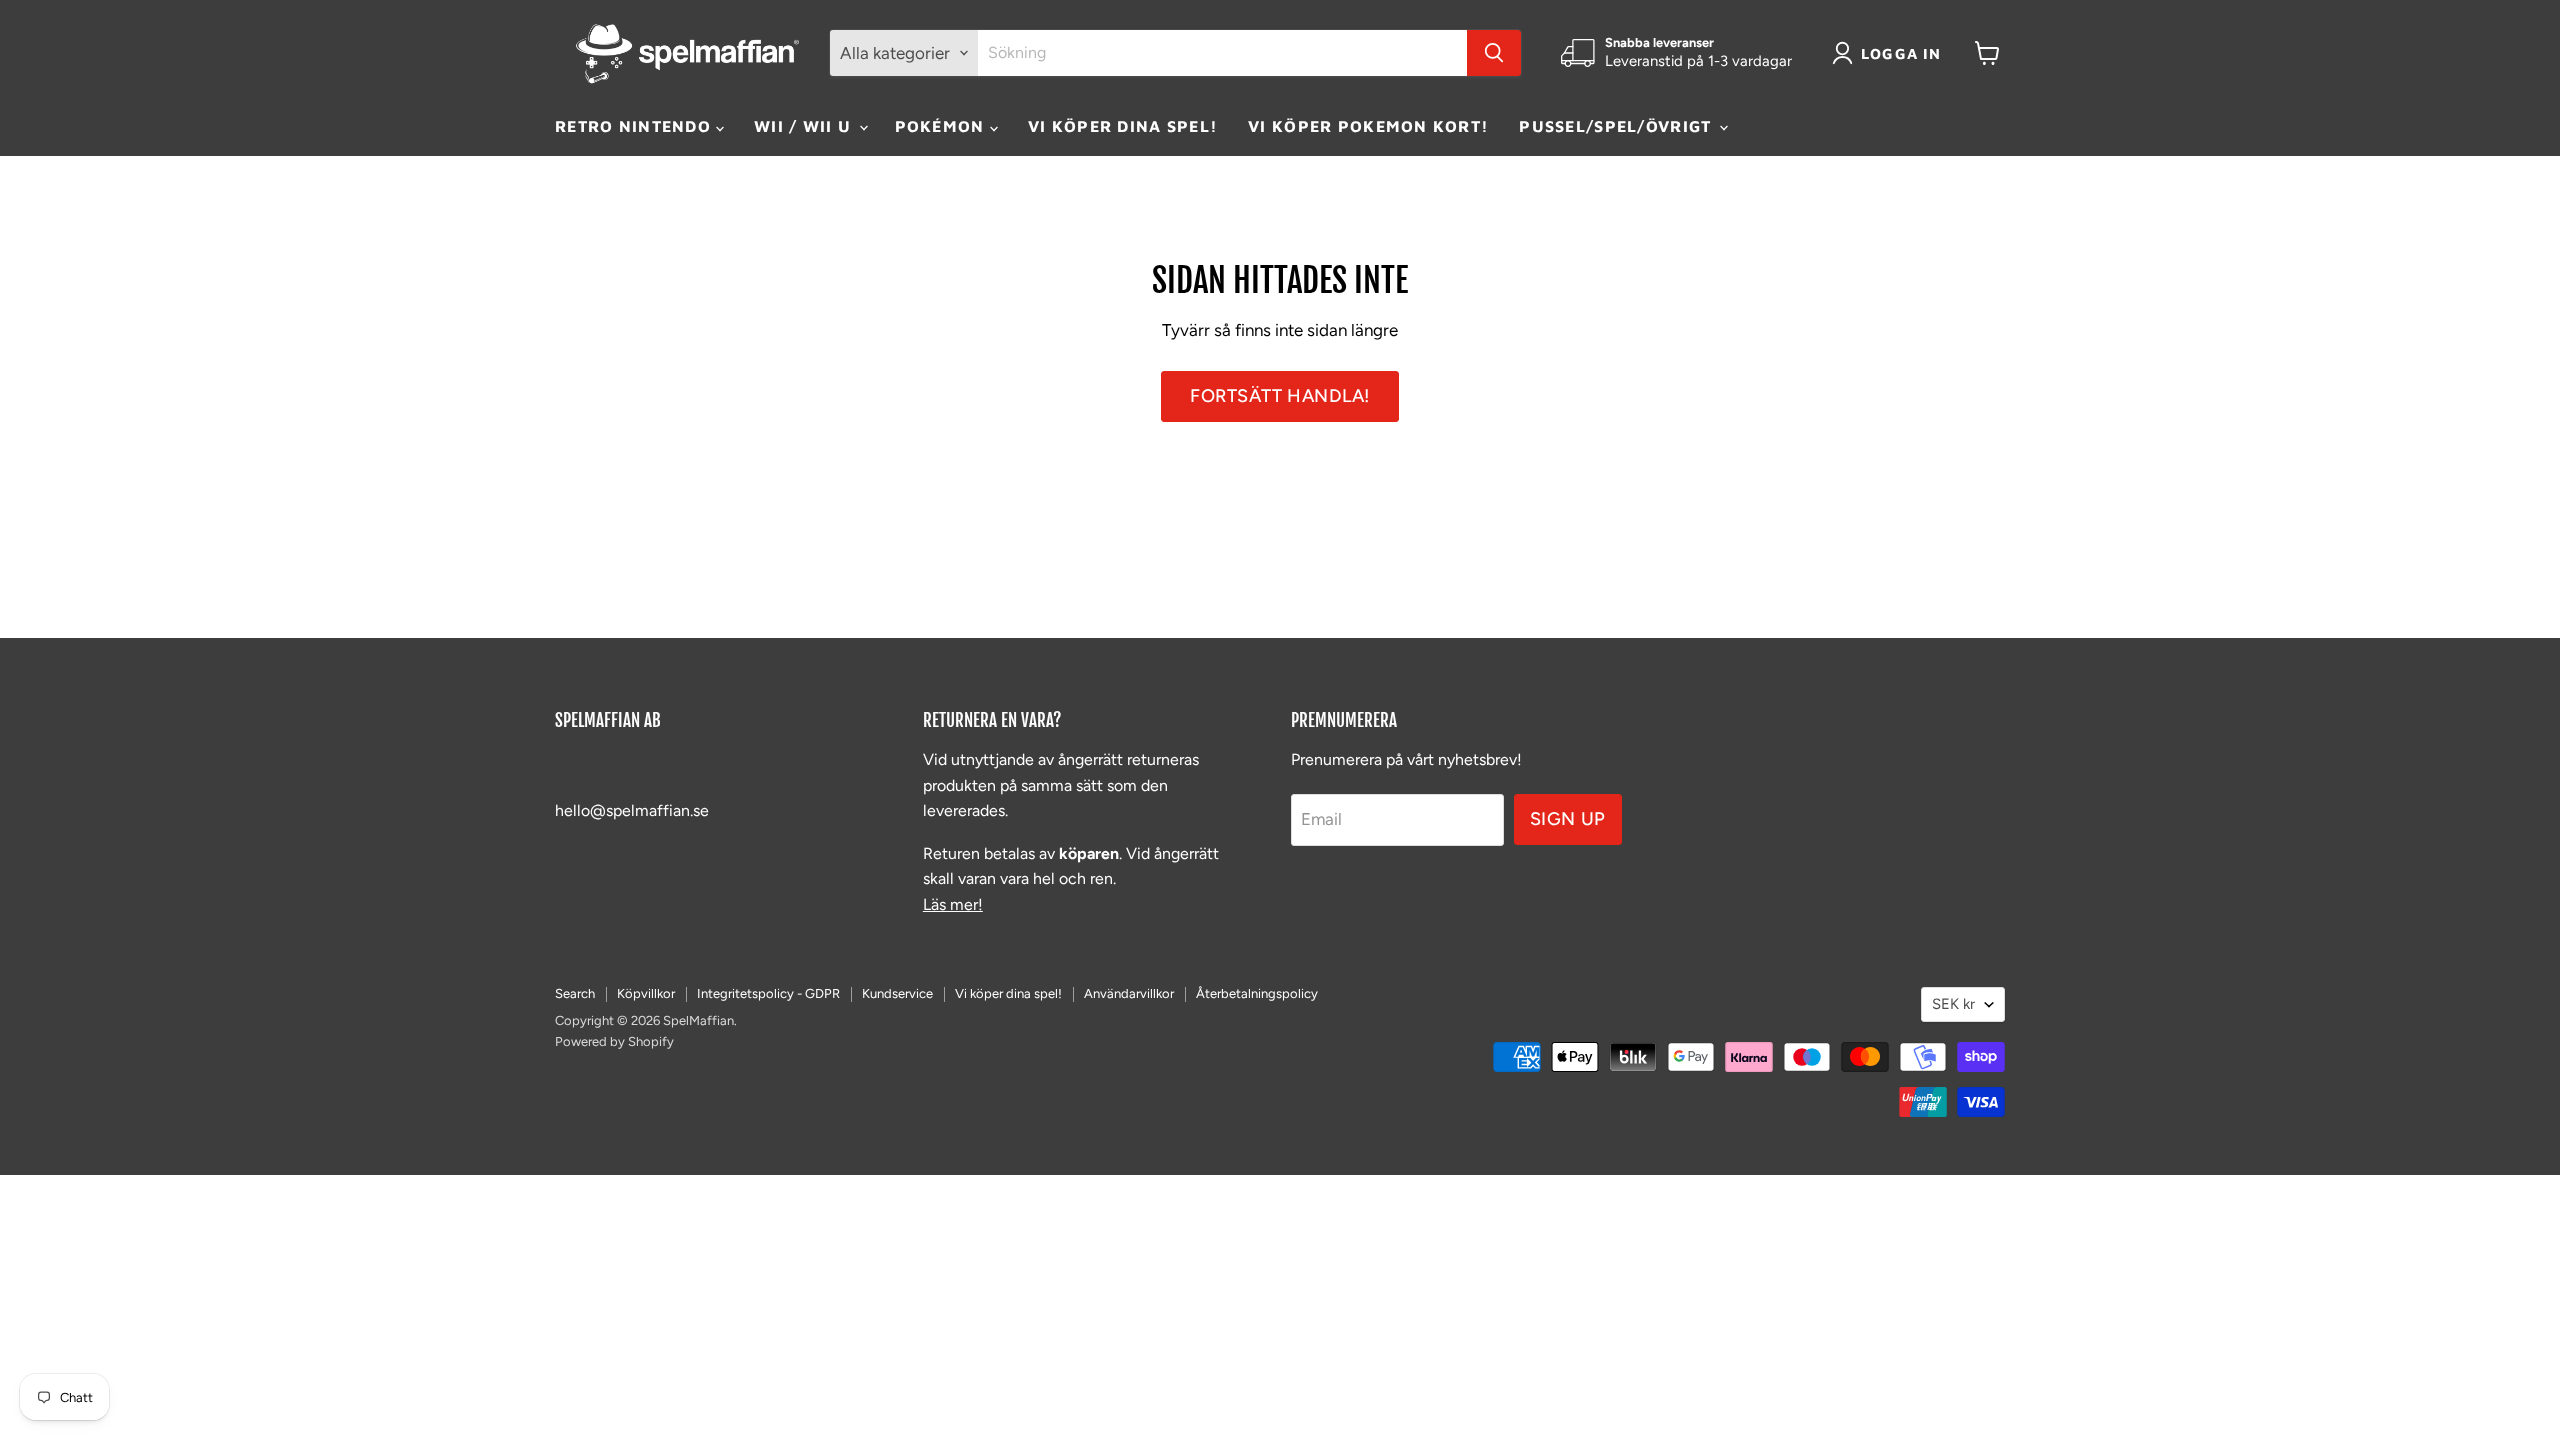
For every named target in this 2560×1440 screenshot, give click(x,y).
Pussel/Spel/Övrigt (1617, 126)
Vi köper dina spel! (1123, 126)
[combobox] (1222, 53)
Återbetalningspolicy (1257, 993)
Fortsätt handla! (1280, 396)
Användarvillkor (1129, 993)
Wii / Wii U (805, 126)
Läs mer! (953, 904)
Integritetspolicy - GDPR (768, 993)
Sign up (1568, 819)
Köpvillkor (646, 993)
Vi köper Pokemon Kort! (1368, 126)
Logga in (1901, 53)
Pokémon (942, 126)
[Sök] (1494, 53)
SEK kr (1953, 1004)
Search (575, 993)
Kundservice (897, 993)
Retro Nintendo (635, 126)
